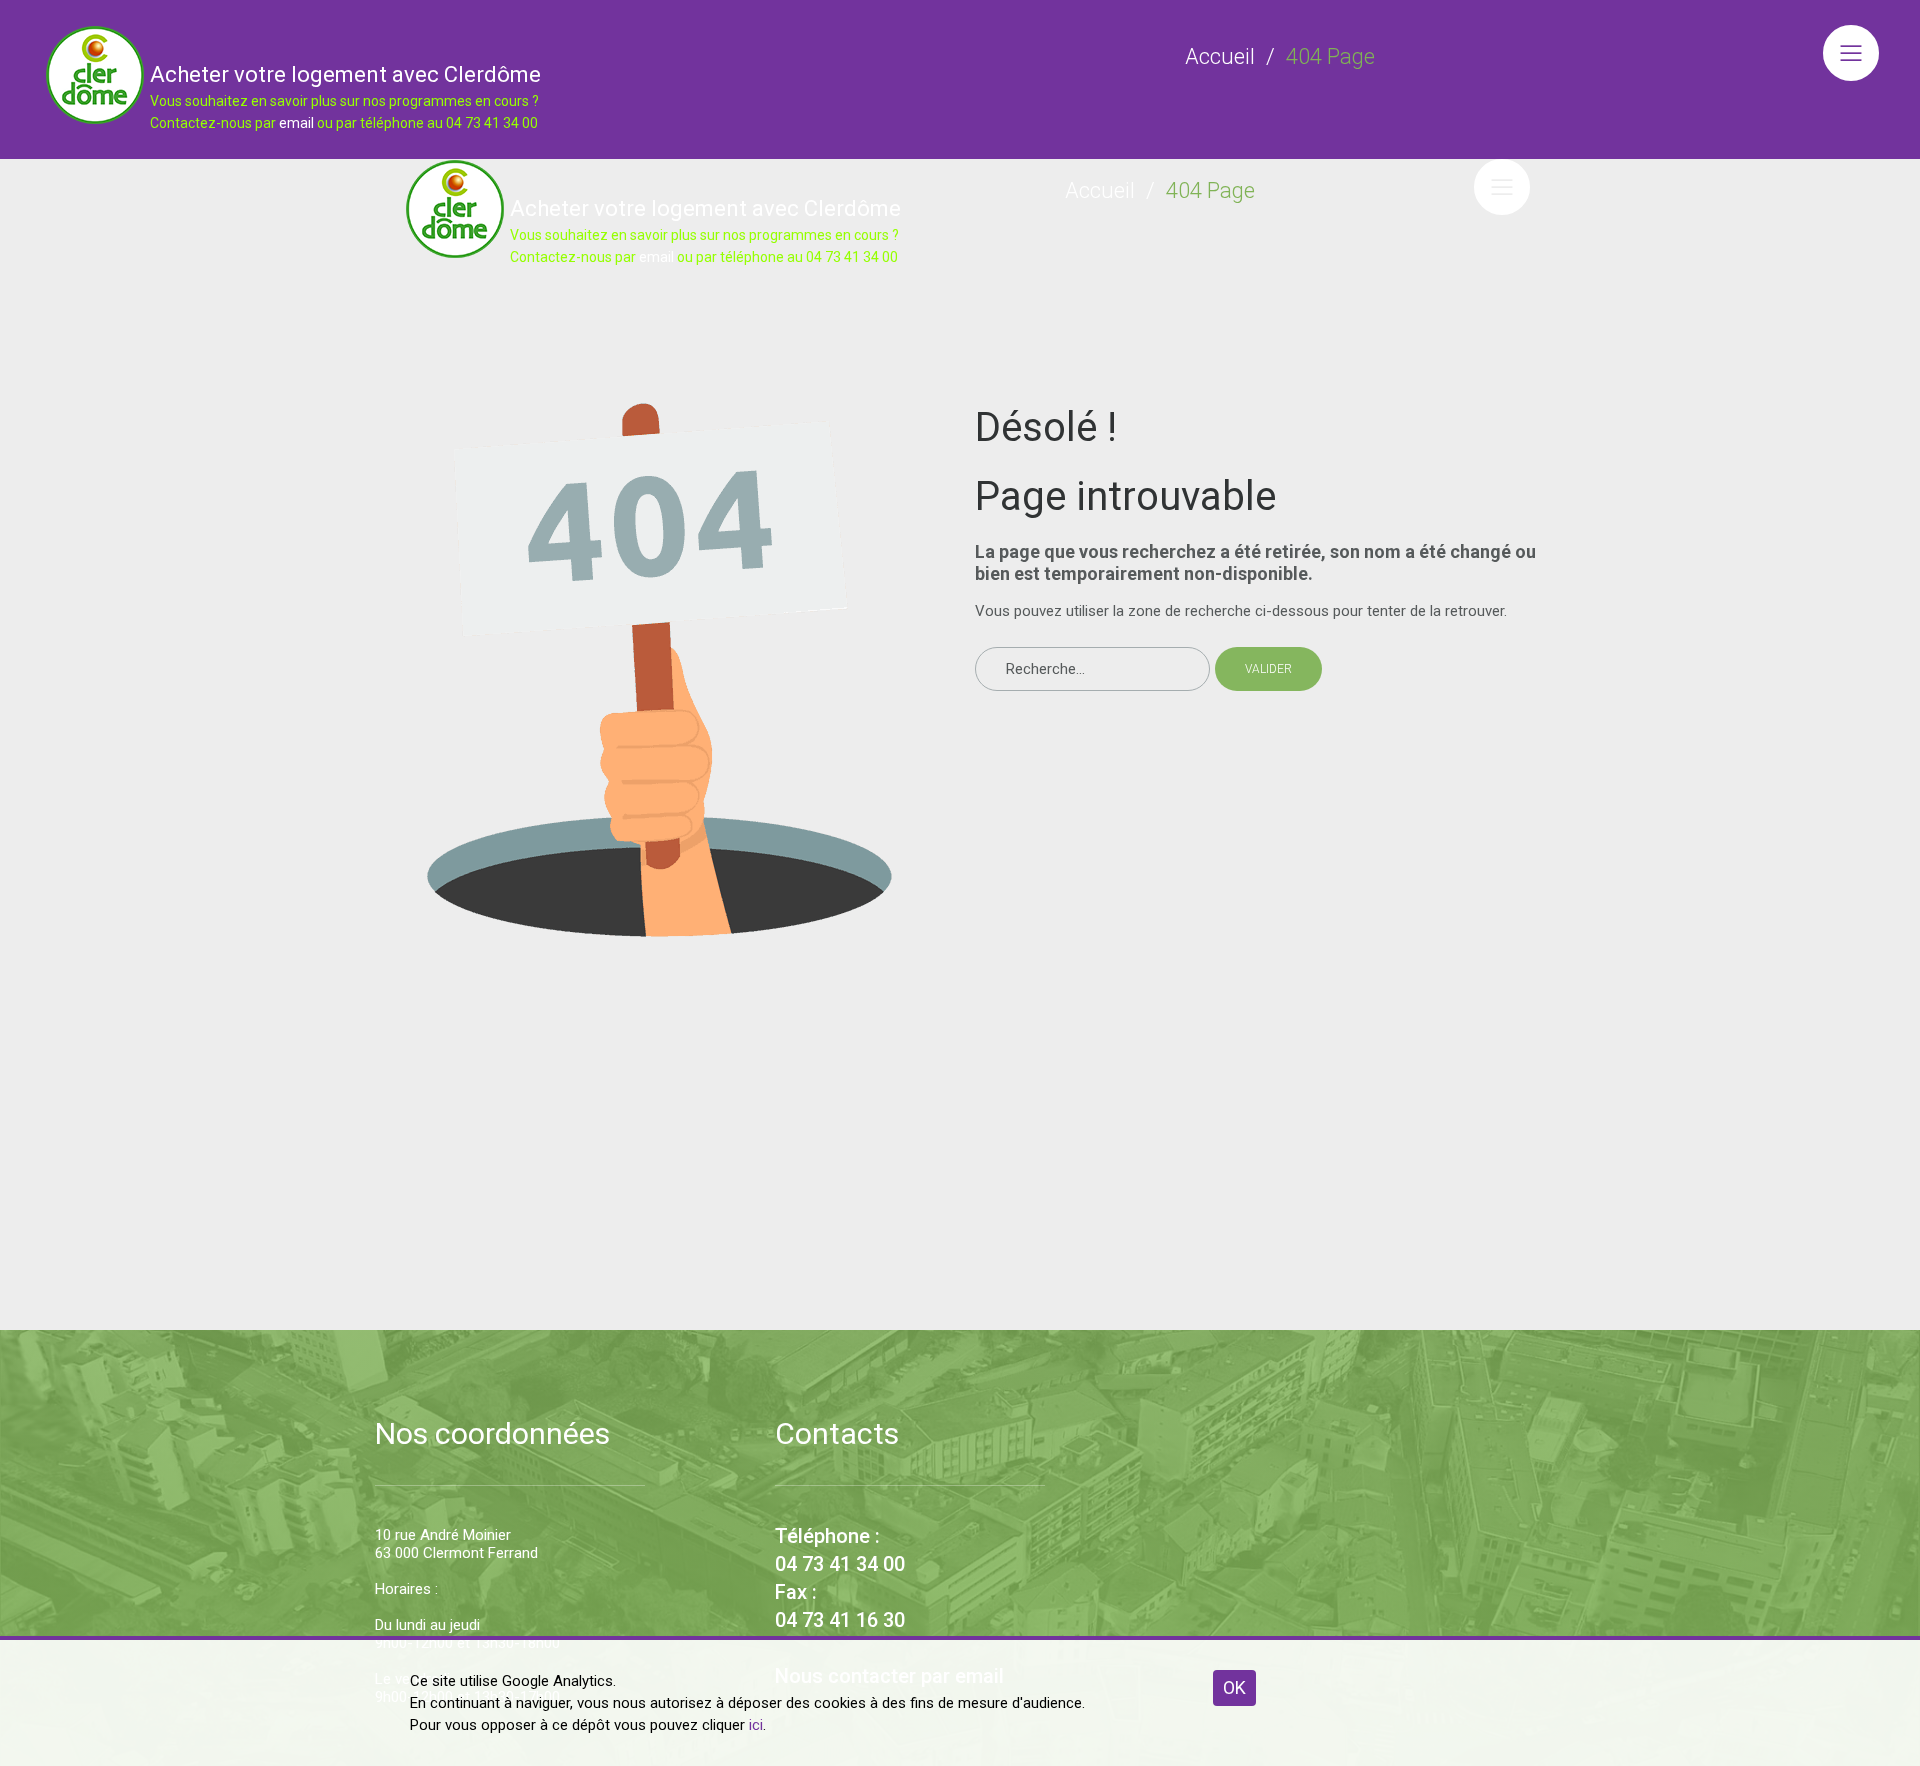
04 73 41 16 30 (840, 1620)
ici (756, 1725)
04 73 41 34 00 (840, 1564)
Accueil (1220, 56)
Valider (1268, 669)
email (296, 123)
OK (1234, 1687)
